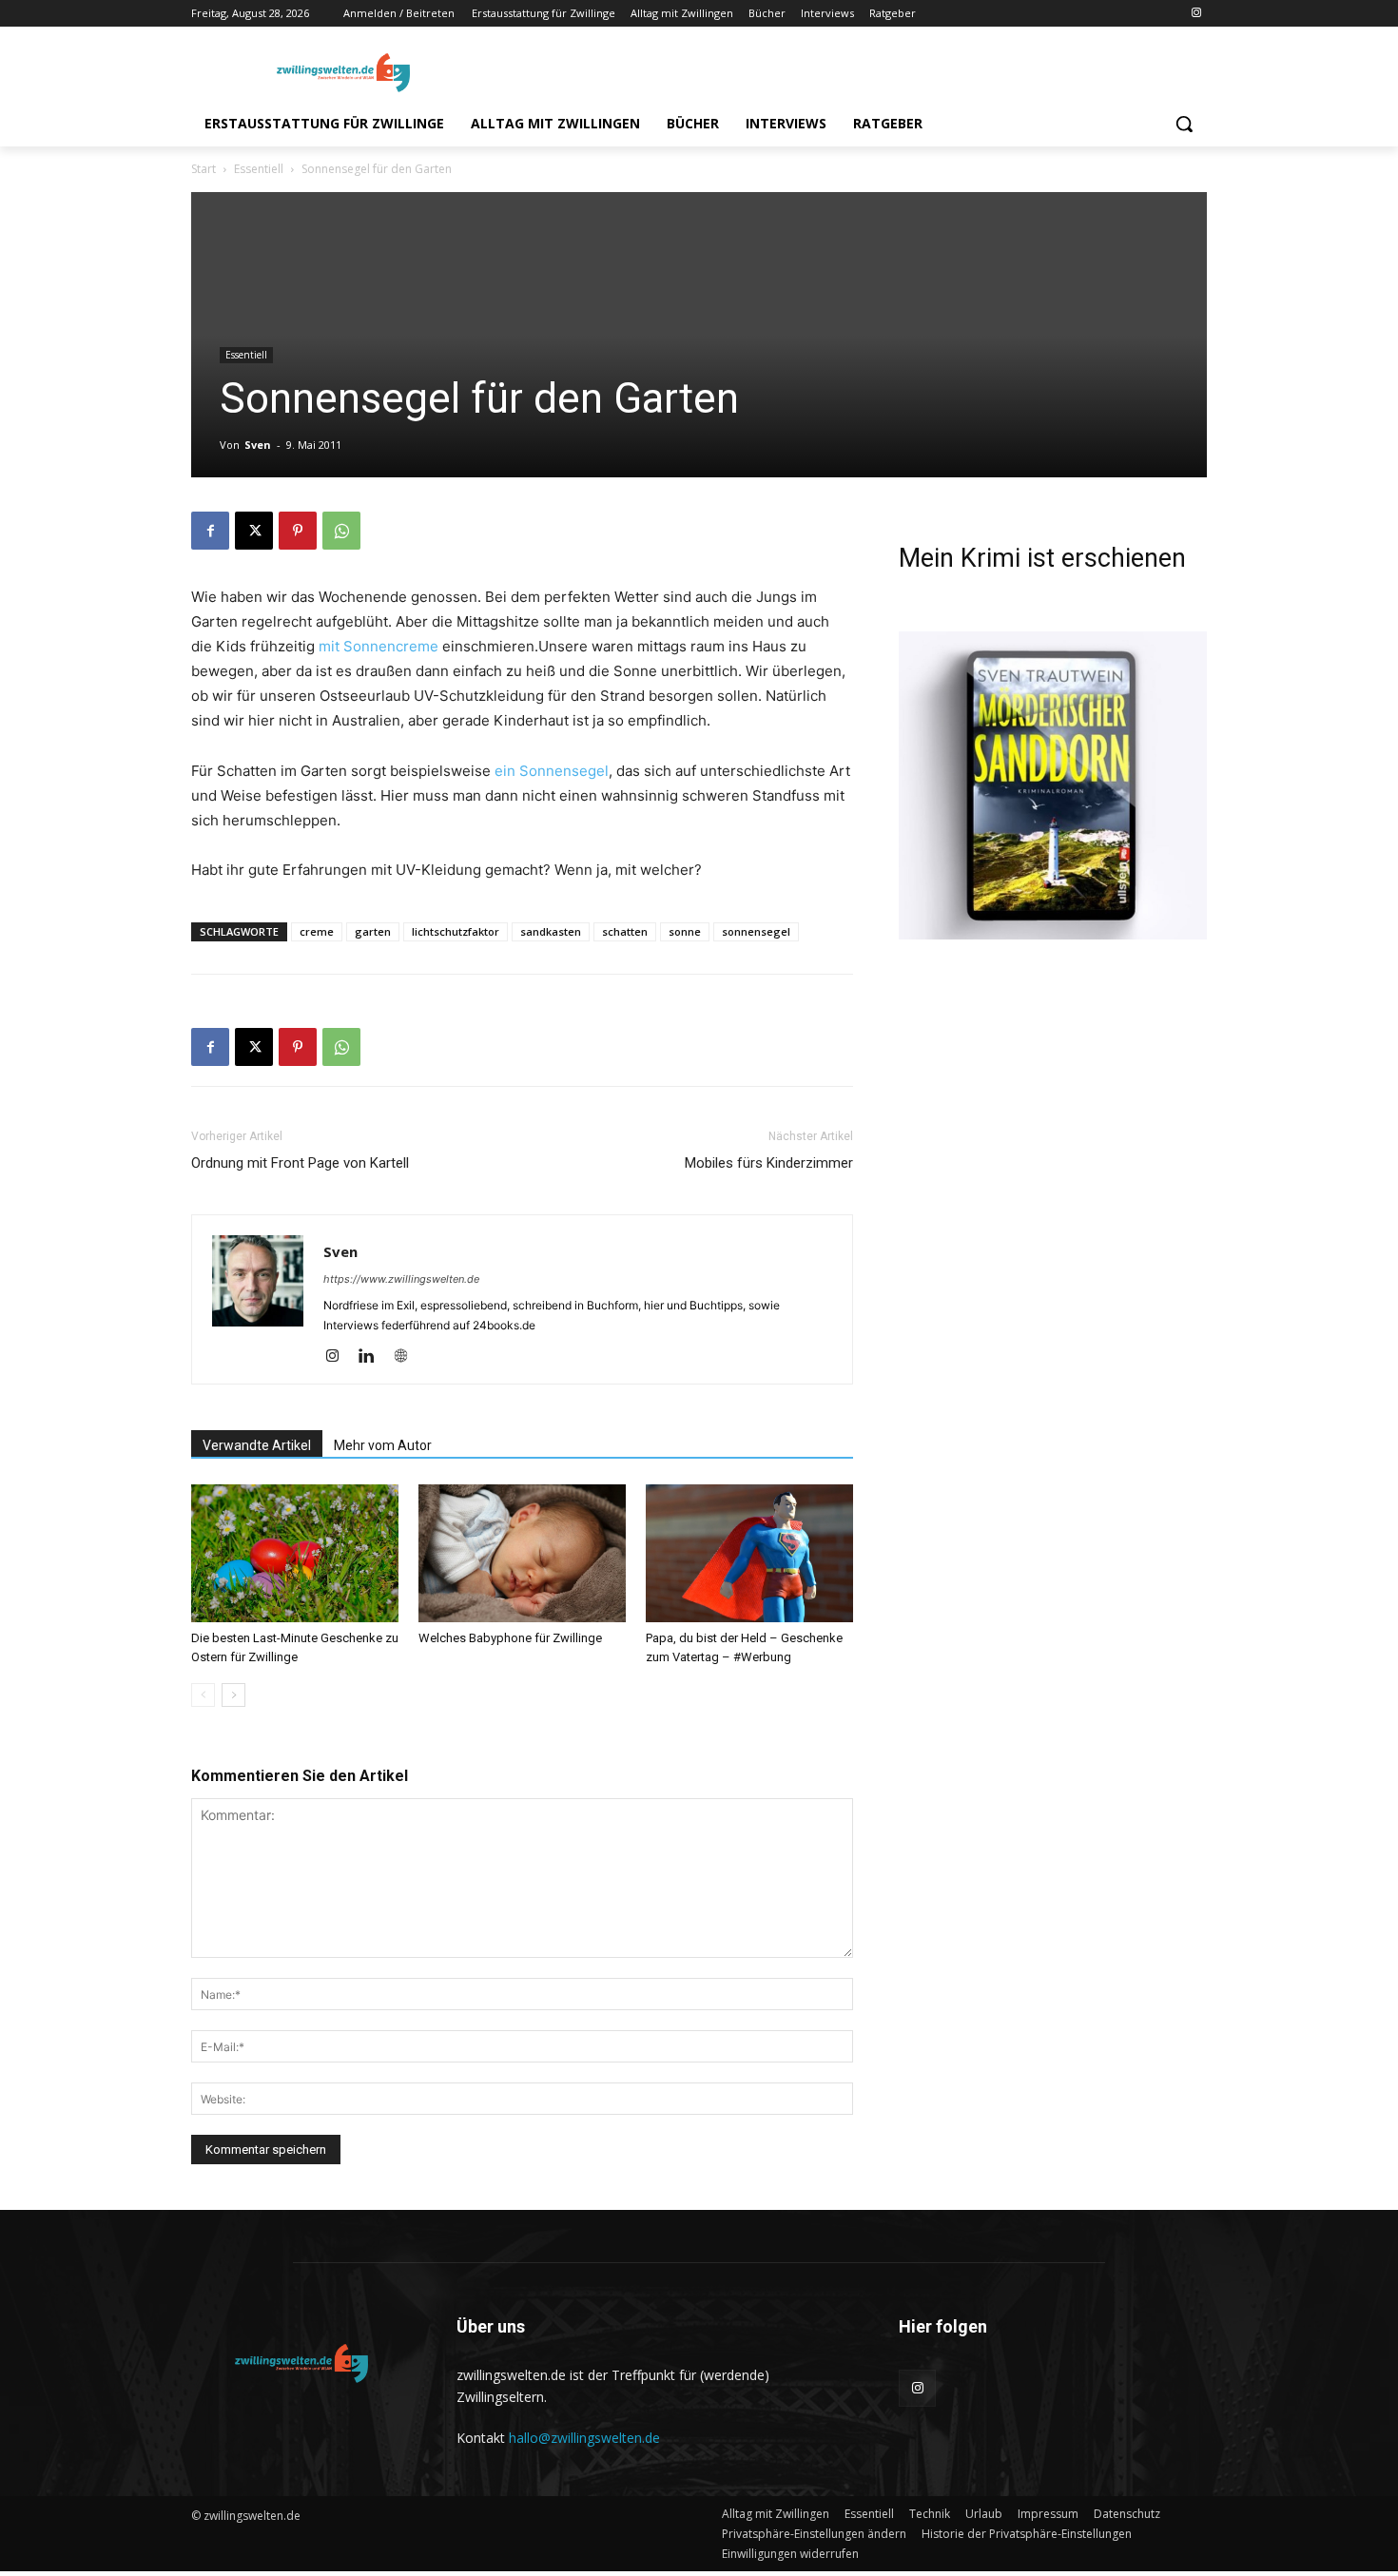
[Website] (408, 1357)
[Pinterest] (298, 531)
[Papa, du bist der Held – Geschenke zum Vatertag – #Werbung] (749, 1553)
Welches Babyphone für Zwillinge (510, 1638)
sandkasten (551, 931)
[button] (1184, 124)
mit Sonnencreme (379, 646)
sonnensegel (756, 931)
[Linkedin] (373, 1357)
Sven (258, 445)
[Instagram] (1196, 14)
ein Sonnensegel (552, 771)
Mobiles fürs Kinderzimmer (769, 1163)
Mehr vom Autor (383, 1445)
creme (317, 931)
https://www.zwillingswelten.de (401, 1279)
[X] (254, 531)
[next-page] (233, 1695)
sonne (685, 931)
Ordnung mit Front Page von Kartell (300, 1163)
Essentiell (259, 169)
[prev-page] (203, 1695)
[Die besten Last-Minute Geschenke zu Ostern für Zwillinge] (295, 1553)
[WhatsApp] (341, 531)
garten (373, 931)
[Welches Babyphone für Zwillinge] (522, 1553)
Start (204, 169)
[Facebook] (210, 531)
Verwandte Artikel (257, 1445)
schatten (625, 931)
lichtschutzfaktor (456, 931)
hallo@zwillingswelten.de (584, 2438)
